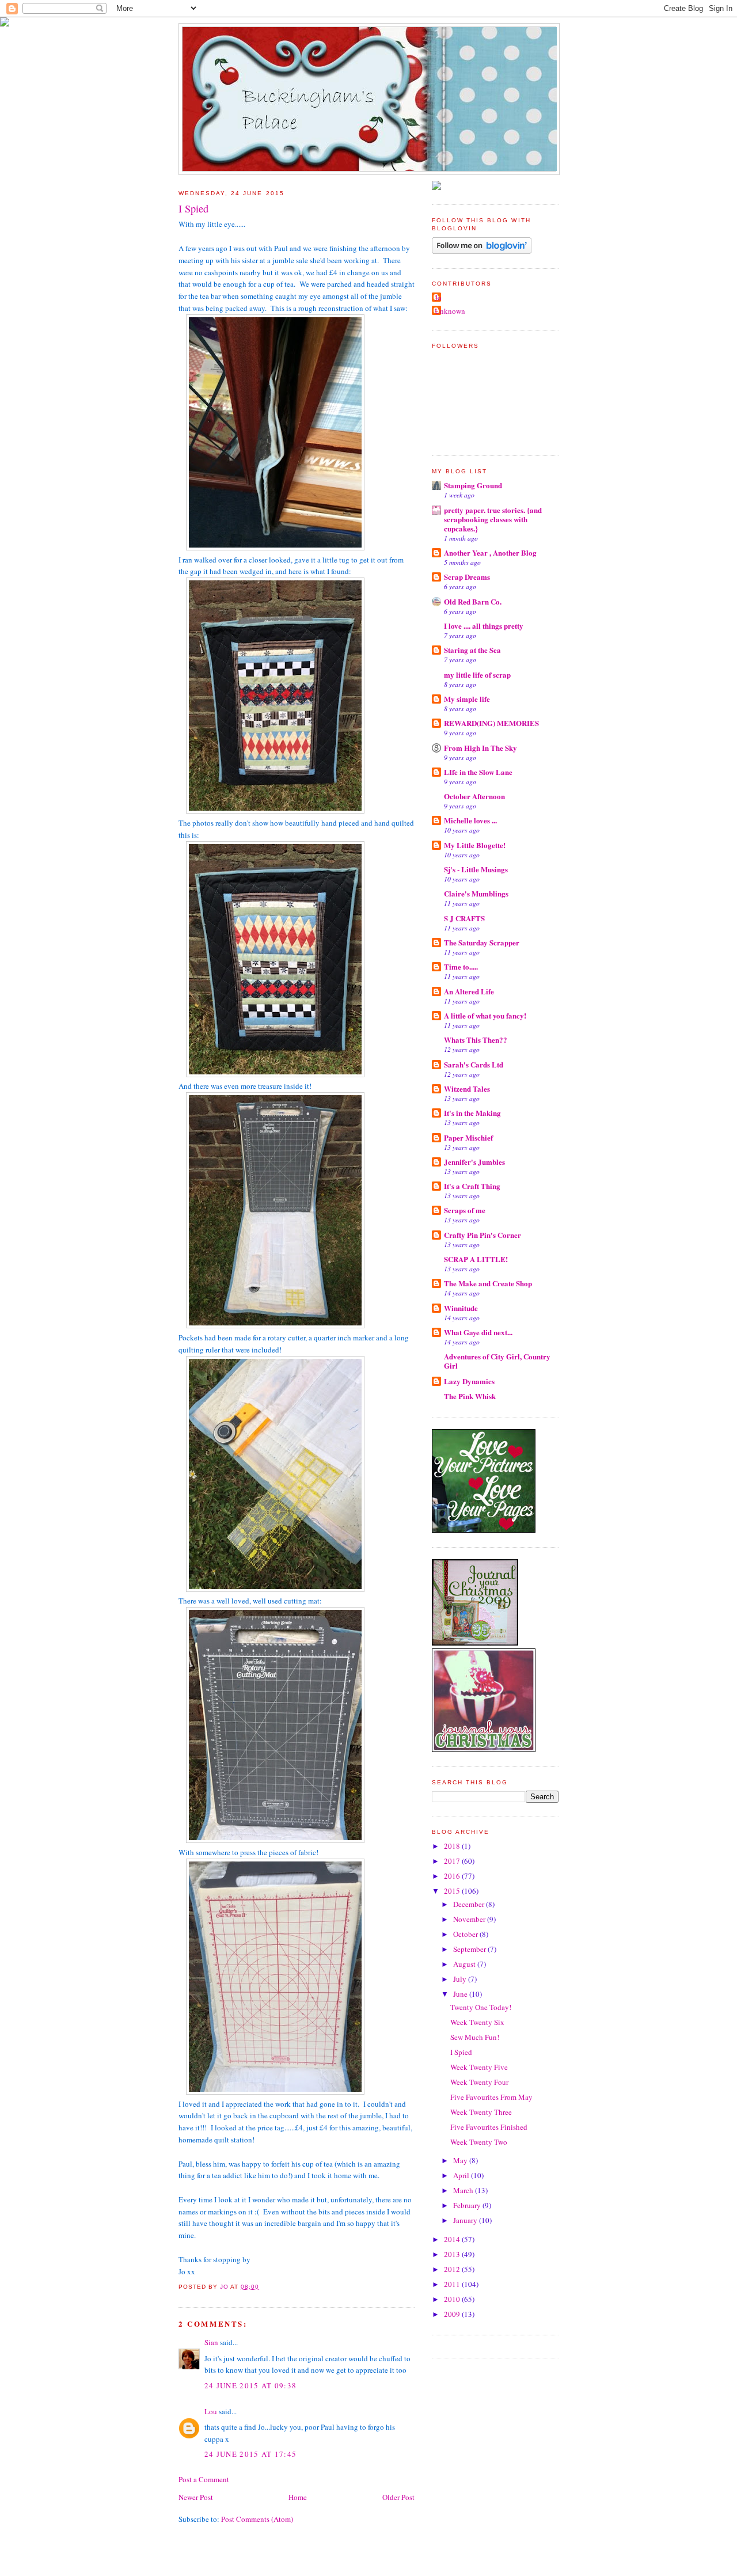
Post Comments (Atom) (257, 2519)
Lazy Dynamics (469, 1381)
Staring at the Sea (472, 650)
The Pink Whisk (470, 1396)
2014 (453, 2239)
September (470, 1949)
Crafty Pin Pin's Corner (483, 1235)
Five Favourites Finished (489, 2127)
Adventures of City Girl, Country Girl (497, 1361)
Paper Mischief (468, 1137)
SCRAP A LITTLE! (476, 1259)
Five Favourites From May (491, 2097)
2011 (453, 2284)
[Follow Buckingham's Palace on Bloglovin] (482, 251)
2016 (453, 1876)
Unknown (450, 311)
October (466, 1934)
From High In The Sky (480, 748)
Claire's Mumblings (476, 893)
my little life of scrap (477, 675)
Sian (211, 2342)
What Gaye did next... (478, 1332)
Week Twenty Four (479, 2082)
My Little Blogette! (475, 845)
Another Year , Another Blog (490, 552)
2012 (453, 2269)
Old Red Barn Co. (473, 601)
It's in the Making (472, 1113)
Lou (211, 2411)
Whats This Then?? (476, 1040)
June (461, 1994)
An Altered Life (469, 991)
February (468, 2205)
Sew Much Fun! (475, 2037)
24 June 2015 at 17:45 (250, 2454)
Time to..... (461, 966)
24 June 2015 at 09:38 (250, 2385)
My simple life (467, 699)
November (470, 1919)
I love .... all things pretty (484, 626)
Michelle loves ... (470, 820)
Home (298, 2497)
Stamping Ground (473, 485)
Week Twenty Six (477, 2022)
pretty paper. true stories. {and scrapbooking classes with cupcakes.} (493, 519)
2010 (453, 2299)
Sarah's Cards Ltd (474, 1064)
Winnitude (461, 1308)
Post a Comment (204, 2479)
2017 (453, 1861)
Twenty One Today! (481, 2007)
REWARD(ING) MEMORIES (491, 723)
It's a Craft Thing (472, 1186)
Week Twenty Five (479, 2067)
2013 (453, 2254)
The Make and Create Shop (488, 1283)
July (461, 1979)
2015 (453, 1891)
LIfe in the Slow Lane (478, 772)
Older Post (398, 2497)
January (466, 2220)
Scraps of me (465, 1210)
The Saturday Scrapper (482, 942)
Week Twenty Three (481, 2112)
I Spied (461, 2052)
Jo (438, 298)
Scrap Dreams (467, 577)
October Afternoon (474, 796)
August (465, 1964)
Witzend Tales (467, 1088)
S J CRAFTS (464, 918)
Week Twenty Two (479, 2142)
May (461, 2160)
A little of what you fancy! (485, 1015)
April (462, 2175)
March (464, 2190)
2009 (453, 2314)
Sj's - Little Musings (476, 869)
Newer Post (196, 2497)
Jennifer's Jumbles (474, 1162)
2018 (453, 1846)
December (470, 1904)
